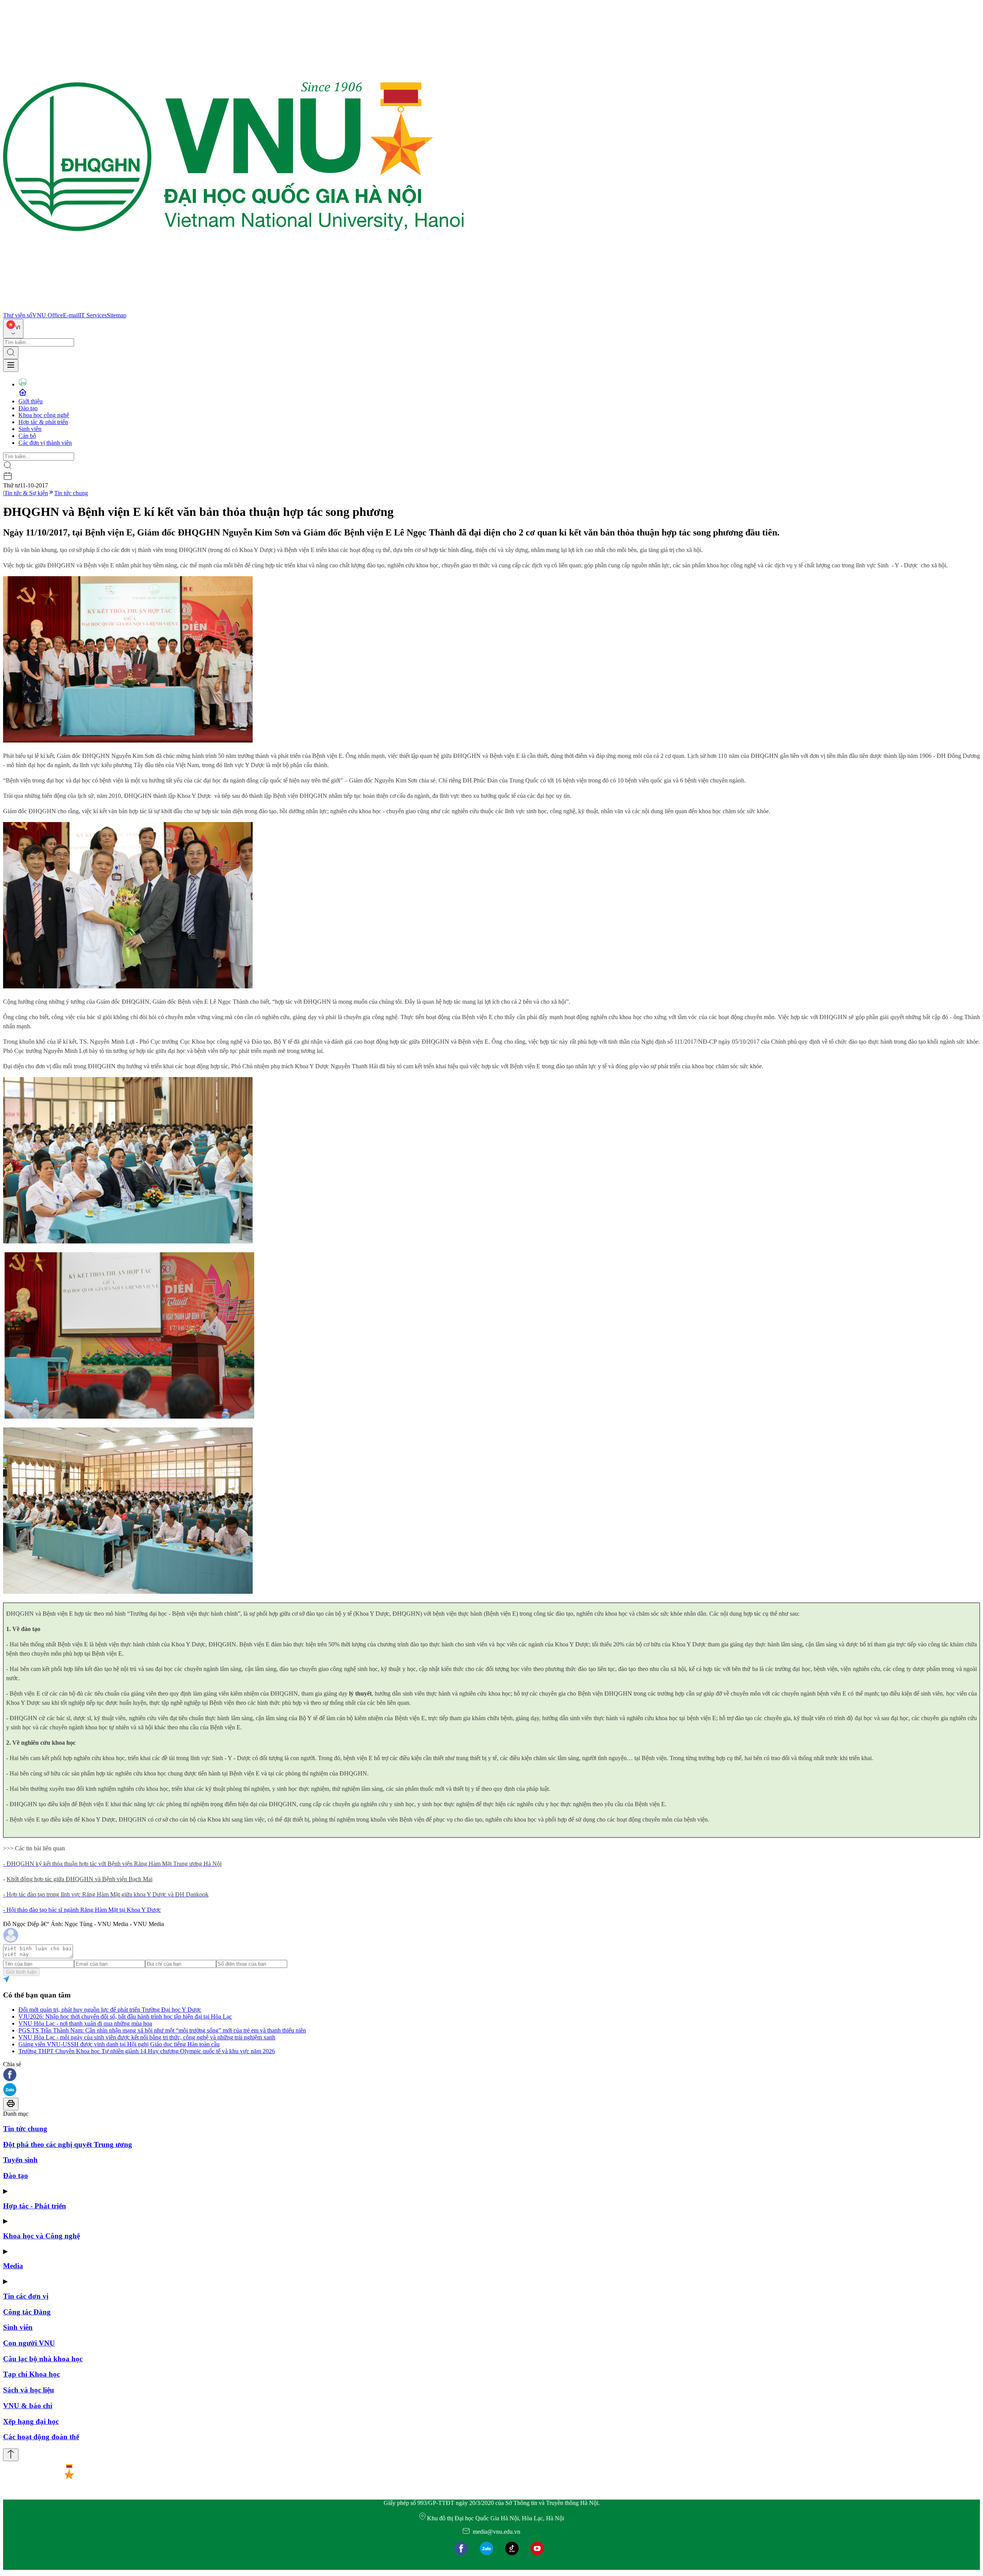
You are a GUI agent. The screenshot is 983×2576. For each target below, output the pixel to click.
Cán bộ (27, 436)
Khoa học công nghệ (44, 415)
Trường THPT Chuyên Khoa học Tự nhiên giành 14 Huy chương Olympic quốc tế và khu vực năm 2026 (147, 2051)
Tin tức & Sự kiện (26, 493)
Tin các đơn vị (26, 2296)
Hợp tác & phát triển (43, 422)
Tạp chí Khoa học (31, 2374)
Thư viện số (18, 315)
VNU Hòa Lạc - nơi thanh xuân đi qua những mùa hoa (85, 2023)
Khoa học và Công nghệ (41, 2236)
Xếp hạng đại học (31, 2421)
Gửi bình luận (21, 1972)
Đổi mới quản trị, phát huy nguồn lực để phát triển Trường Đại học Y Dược (110, 2010)
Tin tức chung (71, 493)
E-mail (71, 315)
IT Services (93, 315)
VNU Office (48, 315)
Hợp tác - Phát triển (35, 2206)
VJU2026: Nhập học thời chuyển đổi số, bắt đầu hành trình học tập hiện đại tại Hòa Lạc (125, 2017)
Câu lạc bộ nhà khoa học (43, 2359)
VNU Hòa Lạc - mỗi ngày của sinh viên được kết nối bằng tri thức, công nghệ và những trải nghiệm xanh (147, 2037)
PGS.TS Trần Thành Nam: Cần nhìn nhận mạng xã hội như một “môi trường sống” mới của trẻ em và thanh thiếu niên (162, 2030)
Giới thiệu (31, 401)
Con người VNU (29, 2343)
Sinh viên (30, 429)
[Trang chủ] (233, 308)
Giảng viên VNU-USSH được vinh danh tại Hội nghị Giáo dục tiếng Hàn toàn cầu (119, 2044)
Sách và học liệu (29, 2390)
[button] (491, 2075)
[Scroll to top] (11, 2455)
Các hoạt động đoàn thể (41, 2437)
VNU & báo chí (28, 2406)
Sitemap (117, 315)
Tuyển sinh (20, 2160)
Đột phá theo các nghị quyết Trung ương (68, 2144)
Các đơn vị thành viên (45, 443)
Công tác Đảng (27, 2312)
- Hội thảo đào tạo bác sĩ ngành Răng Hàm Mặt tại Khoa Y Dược (82, 1910)
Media (13, 2266)
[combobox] (13, 329)
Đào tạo (28, 408)
